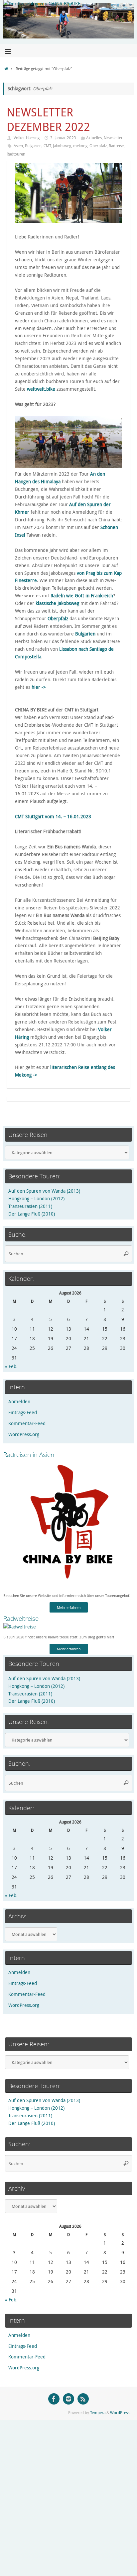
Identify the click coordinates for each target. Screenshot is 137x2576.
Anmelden (19, 1402)
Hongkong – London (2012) (36, 1199)
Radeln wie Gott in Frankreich (82, 596)
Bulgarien (33, 146)
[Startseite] (6, 69)
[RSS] (83, 2399)
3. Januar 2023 (63, 138)
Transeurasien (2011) (30, 1206)
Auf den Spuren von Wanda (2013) (44, 1191)
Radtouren (16, 154)
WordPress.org (24, 1434)
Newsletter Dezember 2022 (48, 119)
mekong (80, 146)
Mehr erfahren (69, 1607)
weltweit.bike (41, 389)
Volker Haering (27, 138)
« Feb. (11, 1366)
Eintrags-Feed (23, 1413)
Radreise (116, 146)
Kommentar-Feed (27, 1423)
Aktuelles (94, 138)
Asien (18, 146)
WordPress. (120, 2413)
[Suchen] (126, 1254)
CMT (47, 146)
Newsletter (113, 138)
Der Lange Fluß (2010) (32, 1214)
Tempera (98, 2413)
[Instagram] (68, 2399)
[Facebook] (54, 2399)
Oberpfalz (98, 146)
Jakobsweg (62, 146)
